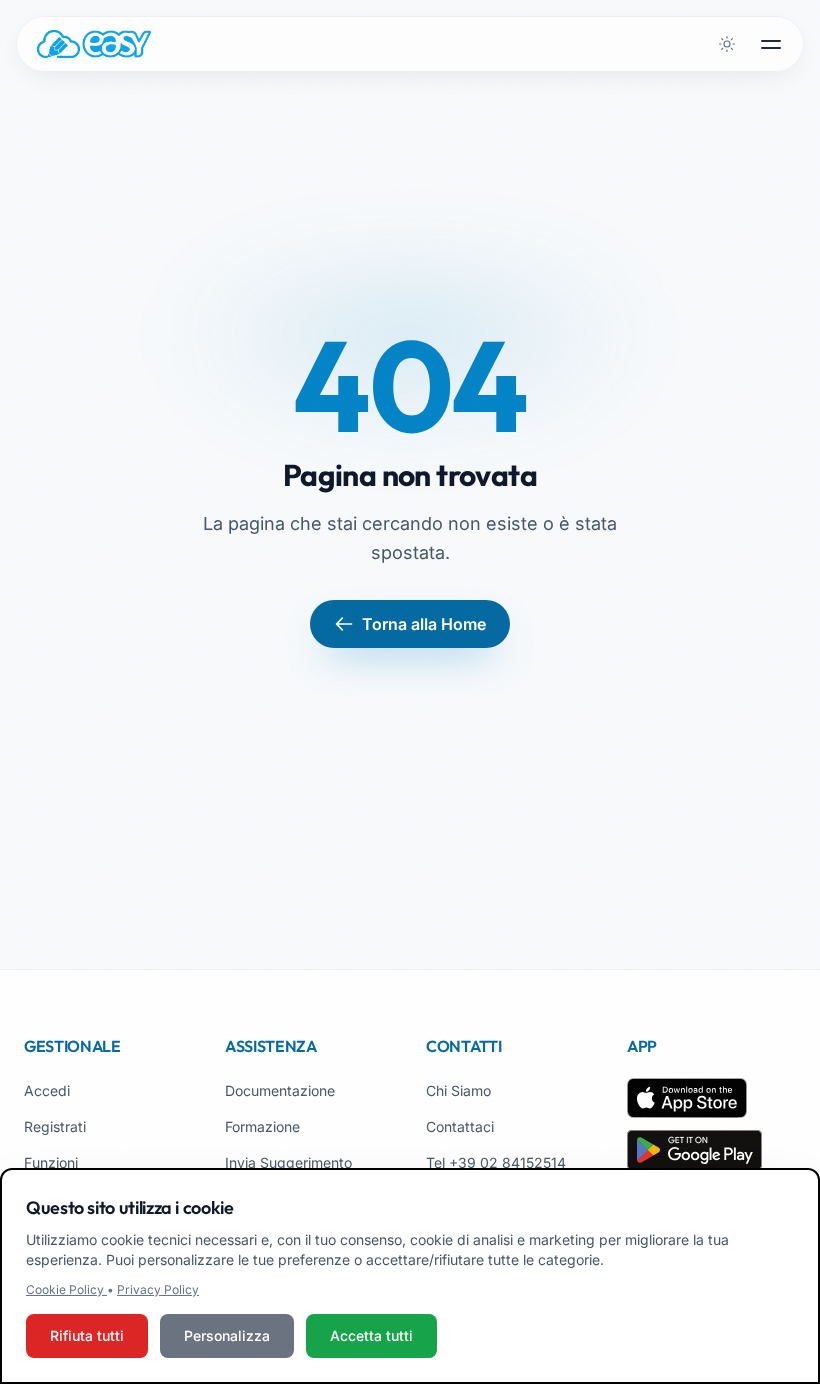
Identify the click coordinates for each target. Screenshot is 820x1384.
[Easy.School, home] (94, 44)
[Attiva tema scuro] (727, 44)
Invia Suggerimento (288, 1162)
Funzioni (51, 1162)
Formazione (262, 1126)
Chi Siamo (458, 1090)
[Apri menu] (771, 44)
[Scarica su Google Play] (694, 1150)
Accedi (47, 1090)
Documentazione (280, 1090)
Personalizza (227, 1335)
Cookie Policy (66, 1289)
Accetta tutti (371, 1335)
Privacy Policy (158, 1289)
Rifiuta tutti (87, 1335)
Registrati (55, 1126)
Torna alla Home (424, 624)
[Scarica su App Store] (687, 1098)
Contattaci (460, 1126)
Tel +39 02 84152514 (496, 1162)
